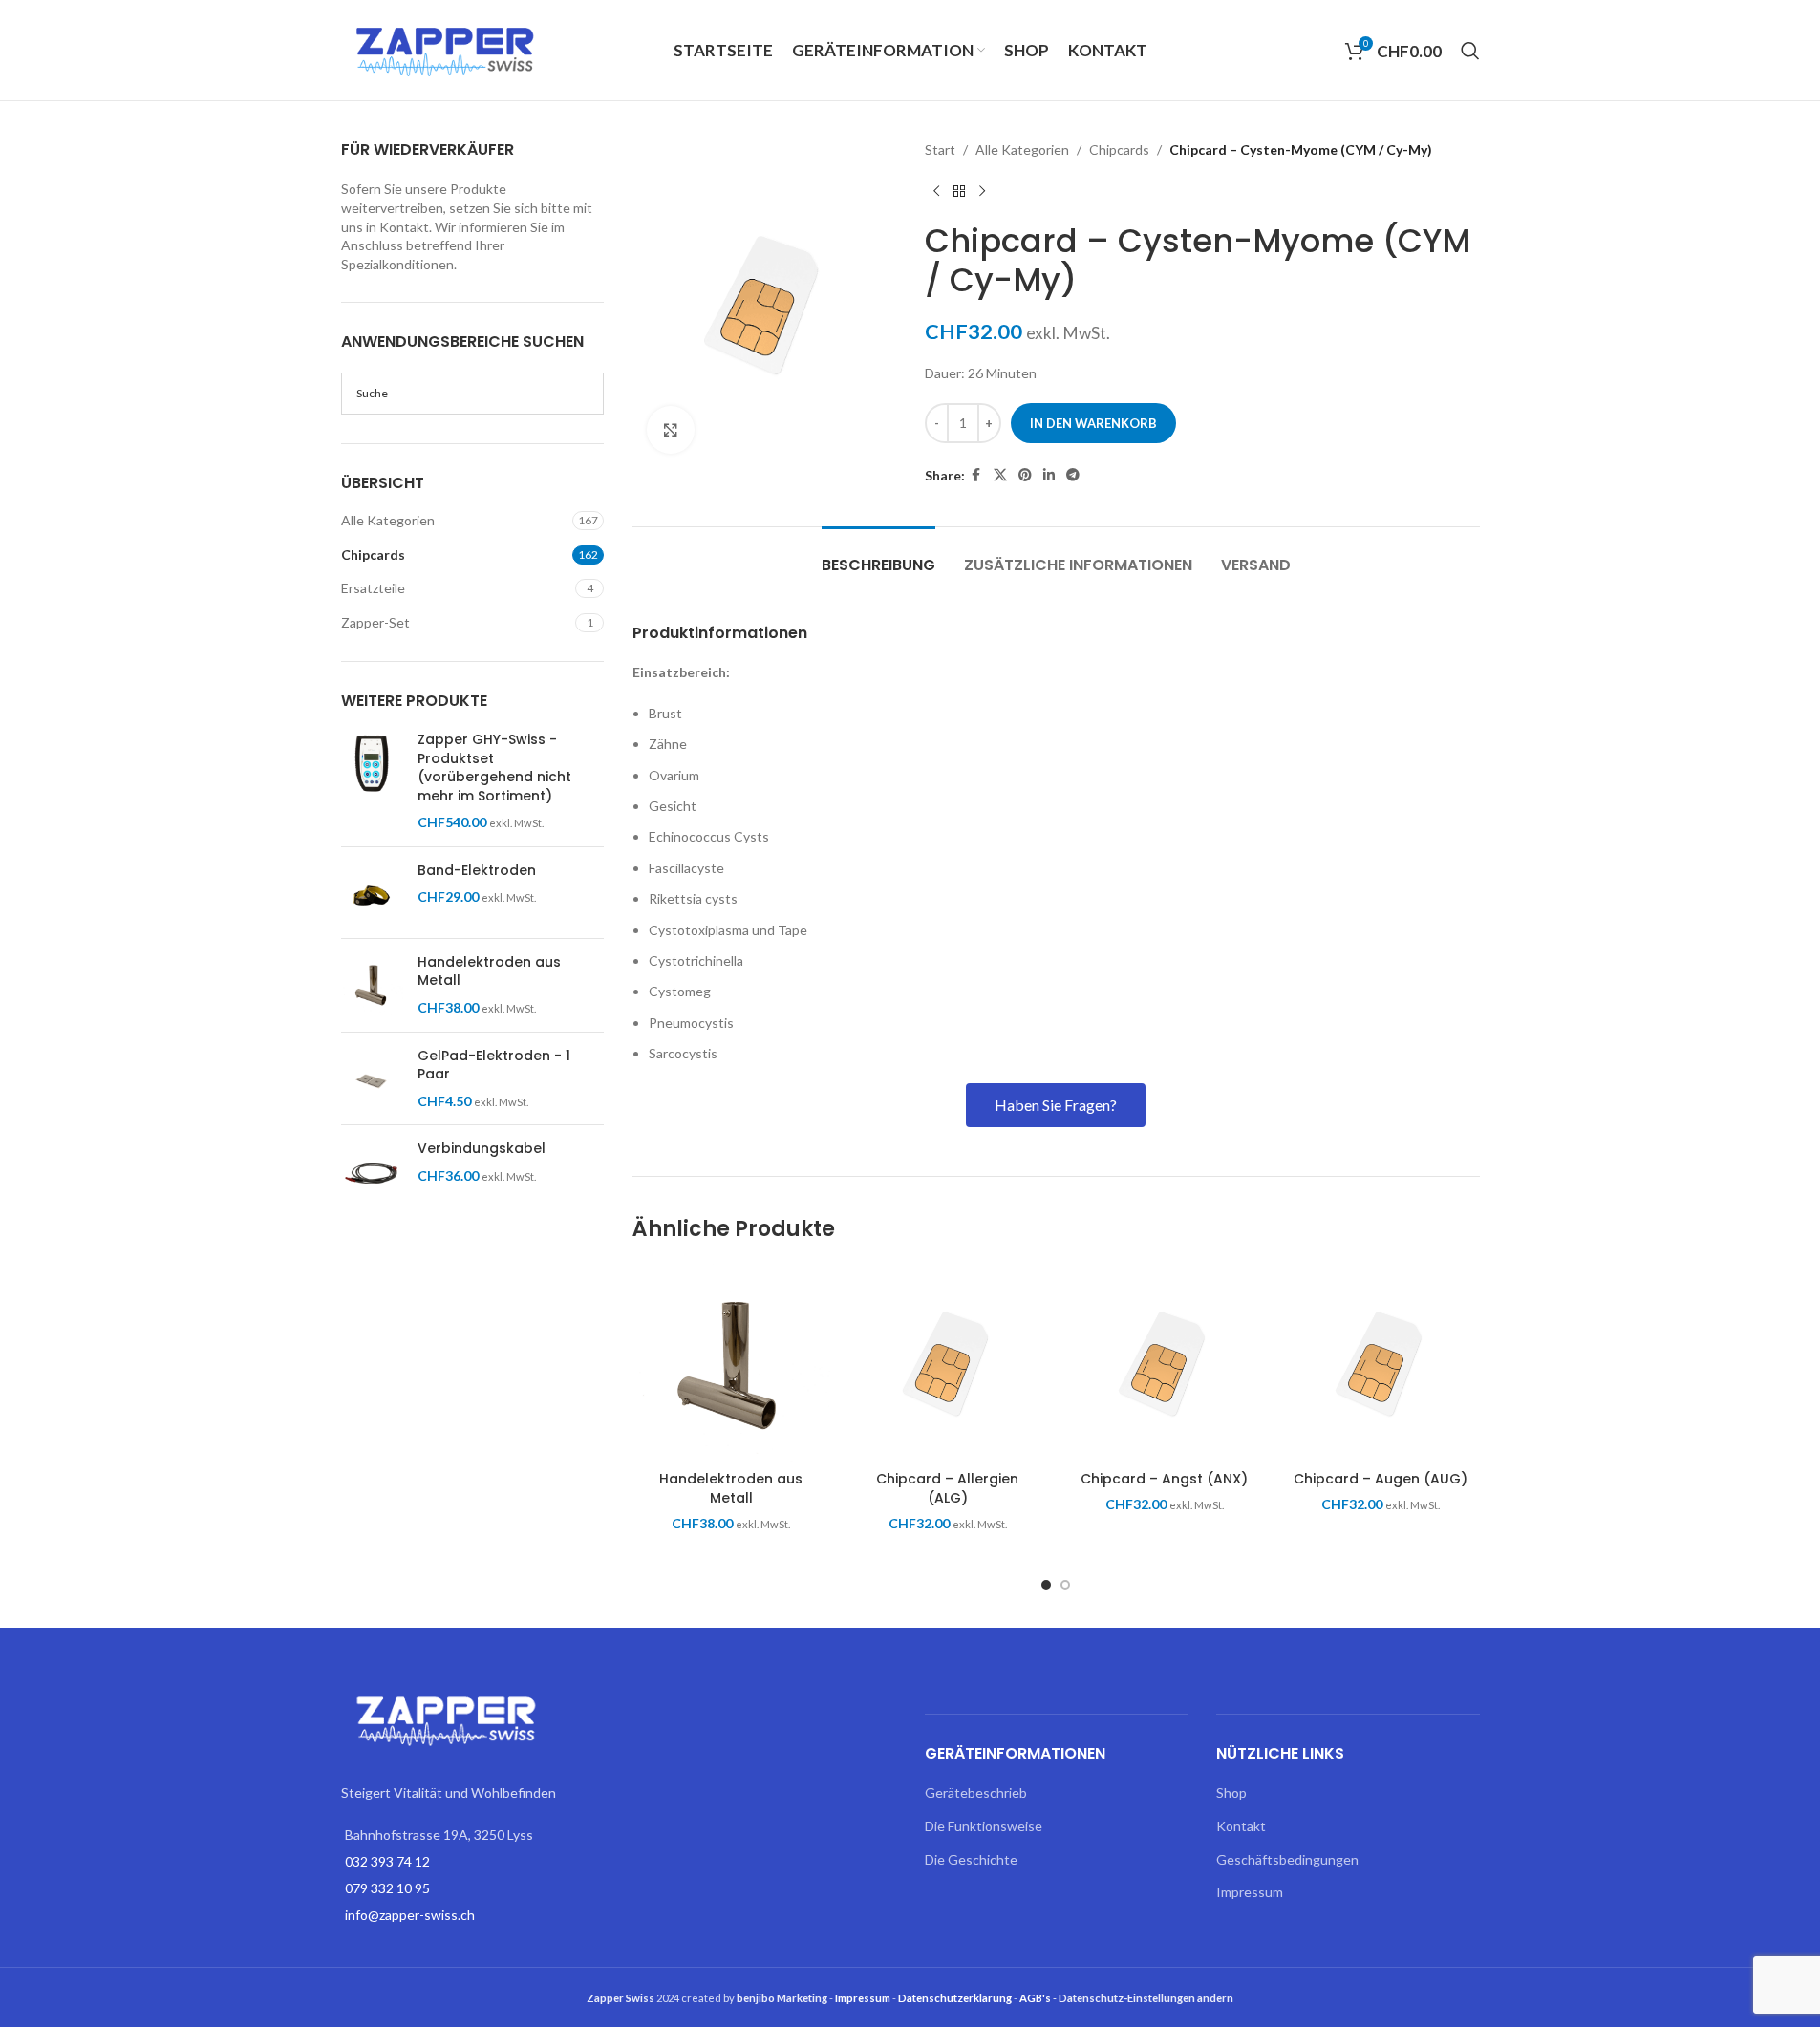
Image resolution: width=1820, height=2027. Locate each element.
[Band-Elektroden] (372, 893)
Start (940, 149)
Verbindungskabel (482, 1149)
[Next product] (982, 191)
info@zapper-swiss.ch (410, 1915)
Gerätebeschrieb (976, 1792)
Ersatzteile (373, 588)
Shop (1231, 1792)
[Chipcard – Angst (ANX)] (1164, 1363)
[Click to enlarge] (671, 430)
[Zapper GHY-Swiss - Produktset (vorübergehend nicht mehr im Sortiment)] (372, 781)
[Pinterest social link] (1025, 475)
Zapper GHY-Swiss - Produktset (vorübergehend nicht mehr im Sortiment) (494, 768)
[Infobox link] (1056, 634)
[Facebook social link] (976, 475)
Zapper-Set (375, 622)
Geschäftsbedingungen (1287, 1859)
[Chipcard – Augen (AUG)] (1381, 1363)
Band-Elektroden (477, 871)
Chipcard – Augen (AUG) (1381, 1479)
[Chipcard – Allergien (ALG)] (948, 1363)
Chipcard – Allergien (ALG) (947, 1488)
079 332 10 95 (387, 1888)
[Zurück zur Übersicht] (959, 191)
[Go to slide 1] (1046, 1585)
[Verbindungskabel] (372, 1171)
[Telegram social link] (1073, 475)
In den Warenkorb (1093, 423)
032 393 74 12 (387, 1861)
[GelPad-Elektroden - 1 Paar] (372, 1079)
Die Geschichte (971, 1859)
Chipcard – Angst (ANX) (1164, 1479)
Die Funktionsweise (984, 1826)
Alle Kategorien (388, 520)
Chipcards (373, 555)
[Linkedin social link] (1049, 475)
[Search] (1470, 51)
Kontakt (1241, 1826)
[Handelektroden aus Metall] (372, 985)
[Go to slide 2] (1065, 1585)
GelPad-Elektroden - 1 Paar (494, 1066)
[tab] (878, 555)
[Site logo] (446, 48)
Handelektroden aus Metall (489, 972)
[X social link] (1000, 475)
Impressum (1250, 1892)
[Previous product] (936, 191)
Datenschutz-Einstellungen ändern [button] (1146, 1998)
